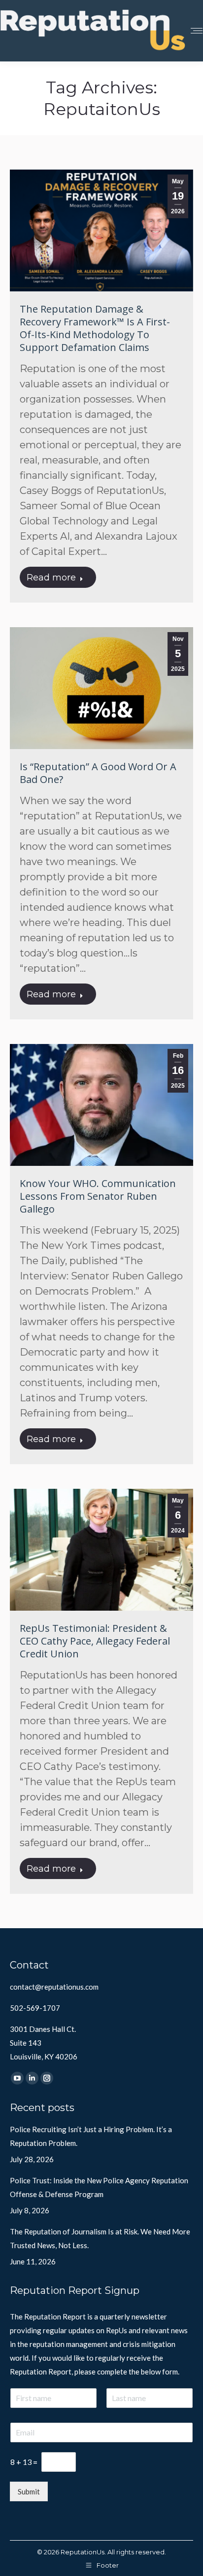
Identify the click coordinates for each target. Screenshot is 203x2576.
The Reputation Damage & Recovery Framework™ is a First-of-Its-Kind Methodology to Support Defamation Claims (95, 328)
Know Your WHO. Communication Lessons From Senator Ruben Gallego (98, 1196)
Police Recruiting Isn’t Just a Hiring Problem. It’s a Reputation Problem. (91, 2136)
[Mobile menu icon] (197, 31)
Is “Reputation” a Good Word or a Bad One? (98, 773)
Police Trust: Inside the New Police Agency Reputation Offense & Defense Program (99, 2187)
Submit (29, 2491)
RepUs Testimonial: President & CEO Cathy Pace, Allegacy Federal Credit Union (95, 1641)
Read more (51, 578)
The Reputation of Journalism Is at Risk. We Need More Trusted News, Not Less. (100, 2238)
